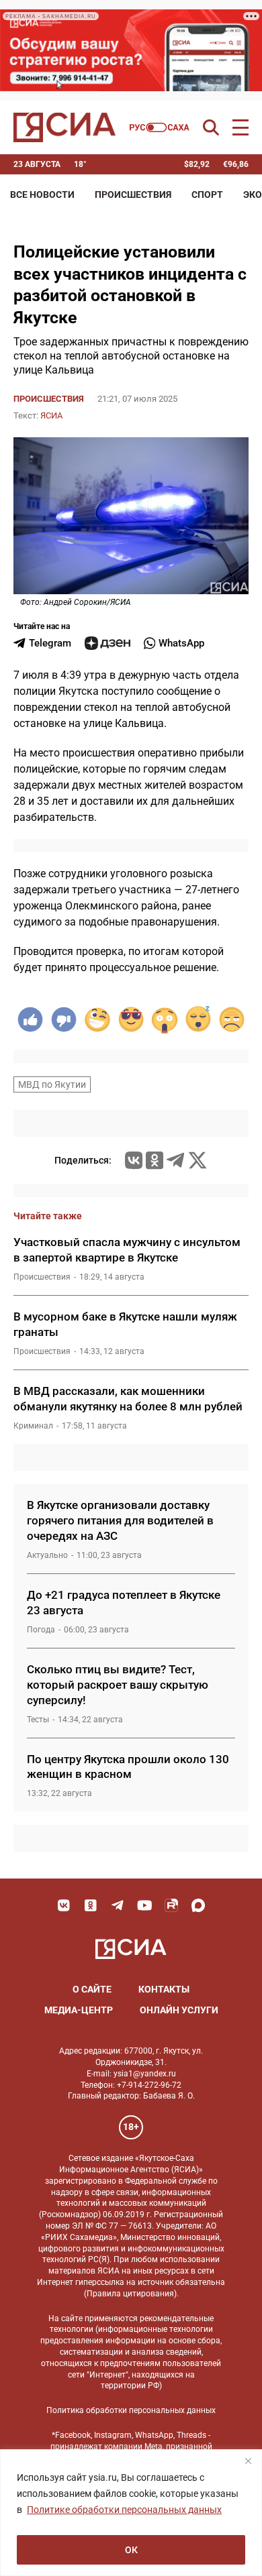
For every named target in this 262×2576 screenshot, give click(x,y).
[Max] (198, 1905)
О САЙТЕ (92, 1989)
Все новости (42, 194)
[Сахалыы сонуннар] (160, 127)
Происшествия (133, 194)
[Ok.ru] (155, 1160)
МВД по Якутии (52, 1084)
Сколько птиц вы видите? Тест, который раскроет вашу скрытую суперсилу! (118, 1685)
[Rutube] (171, 1905)
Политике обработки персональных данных (124, 2510)
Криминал (33, 1426)
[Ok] (91, 1905)
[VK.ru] (134, 1160)
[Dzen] (107, 643)
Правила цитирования (130, 2294)
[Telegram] (175, 1160)
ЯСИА (51, 415)
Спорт (207, 194)
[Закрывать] (248, 2461)
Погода (41, 1630)
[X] (198, 1160)
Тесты (38, 1720)
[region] (131, 2513)
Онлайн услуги (179, 2010)
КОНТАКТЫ (164, 1989)
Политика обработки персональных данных (131, 2410)
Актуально (47, 1555)
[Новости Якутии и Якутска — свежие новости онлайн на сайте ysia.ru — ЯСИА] (64, 127)
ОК (131, 2550)
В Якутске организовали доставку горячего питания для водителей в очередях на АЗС (120, 1520)
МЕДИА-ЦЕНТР (79, 2010)
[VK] (64, 1905)
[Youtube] (144, 1905)
